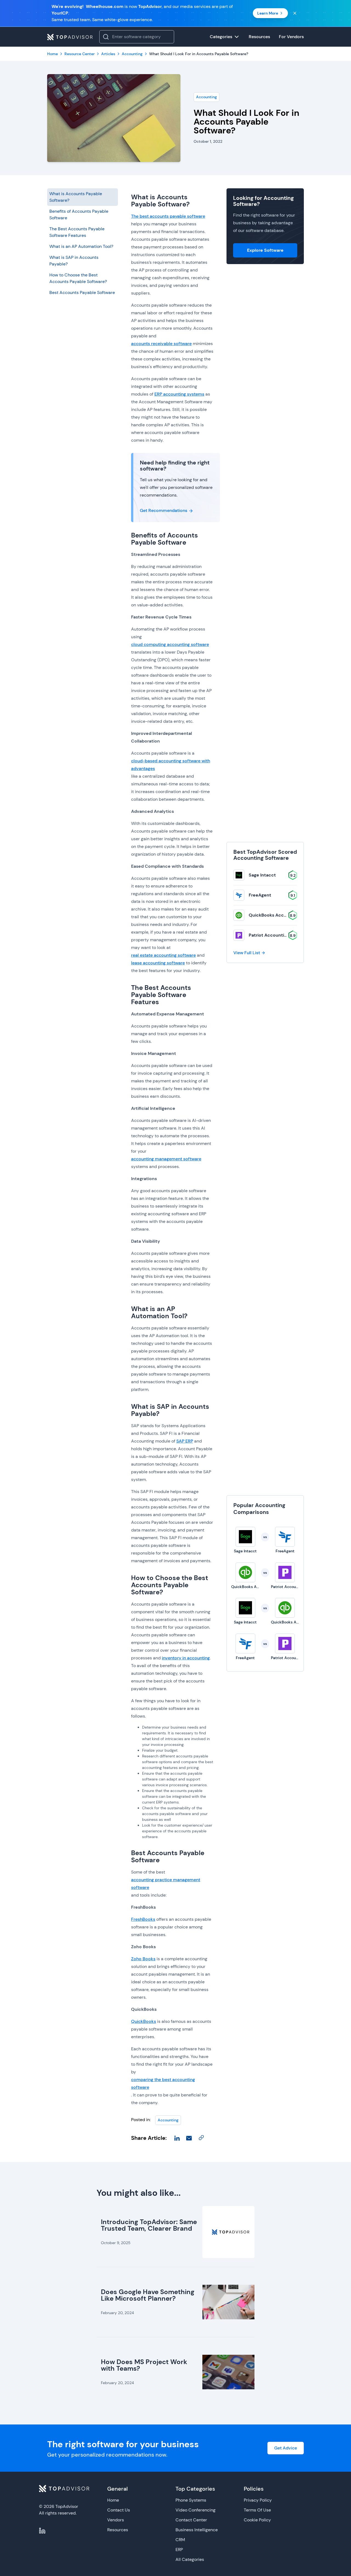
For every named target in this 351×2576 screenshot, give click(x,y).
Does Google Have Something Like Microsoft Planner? (148, 2295)
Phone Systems (191, 2500)
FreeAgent (260, 895)
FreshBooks (143, 1919)
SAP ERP (185, 1441)
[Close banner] (295, 13)
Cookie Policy (257, 2520)
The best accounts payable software (168, 216)
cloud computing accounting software (170, 644)
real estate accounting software (163, 955)
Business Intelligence (197, 2530)
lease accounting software (158, 963)
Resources (118, 2530)
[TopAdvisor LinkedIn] (42, 2531)
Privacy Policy (258, 2500)
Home (113, 2500)
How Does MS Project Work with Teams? (144, 2365)
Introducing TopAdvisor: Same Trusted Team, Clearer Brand (149, 2225)
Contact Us (119, 2510)
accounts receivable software (161, 344)
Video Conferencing (196, 2510)
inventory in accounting (186, 1658)
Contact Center (191, 2520)
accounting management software (166, 1159)
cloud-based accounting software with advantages (171, 765)
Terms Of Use (257, 2510)
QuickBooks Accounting (274, 915)
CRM (180, 2540)
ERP (179, 2550)
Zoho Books (143, 1959)
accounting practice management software (166, 1884)
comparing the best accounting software (163, 2083)
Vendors (116, 2520)
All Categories (190, 2559)
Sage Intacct (262, 875)
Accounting (206, 97)
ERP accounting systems (179, 394)
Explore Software (265, 250)
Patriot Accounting (269, 935)
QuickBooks (144, 2021)
